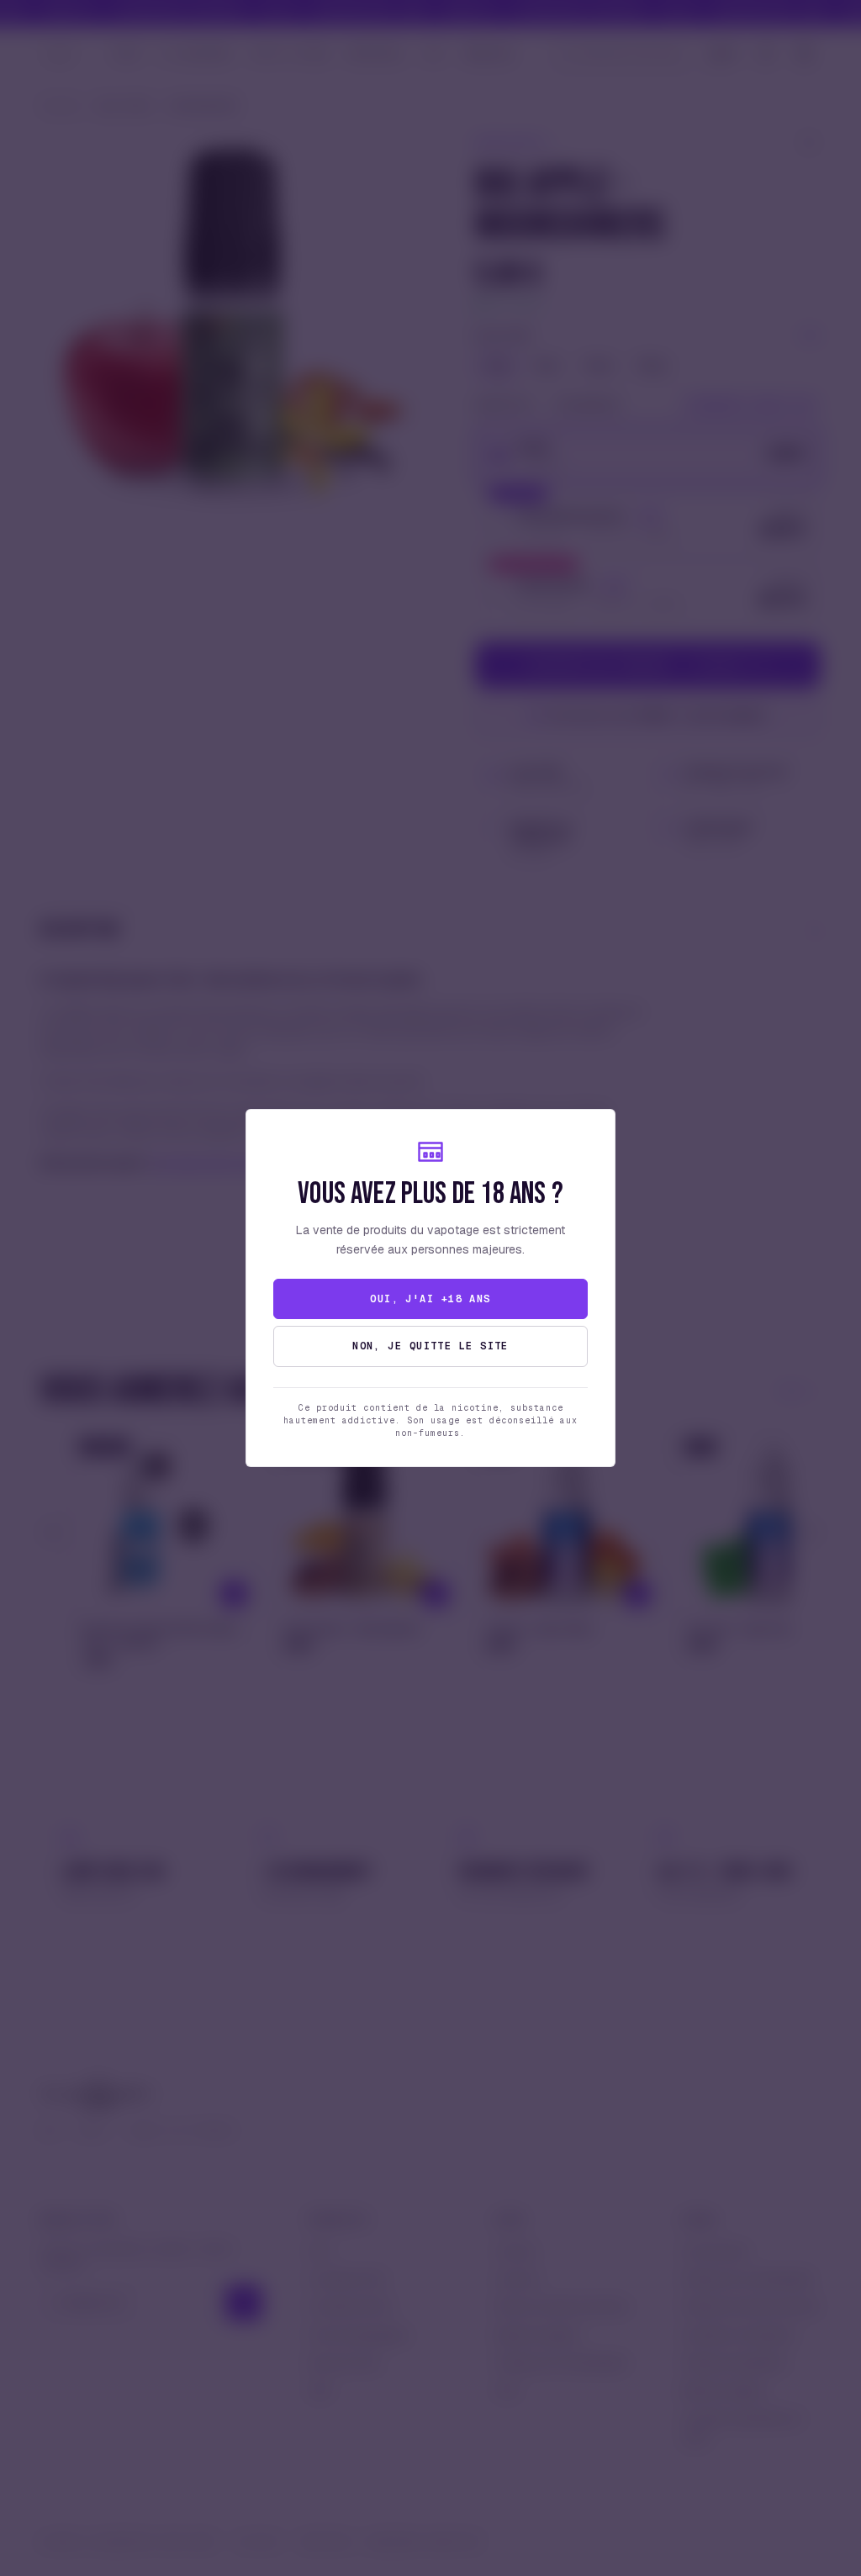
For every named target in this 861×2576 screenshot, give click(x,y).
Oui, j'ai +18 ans (430, 1299)
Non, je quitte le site (430, 1346)
